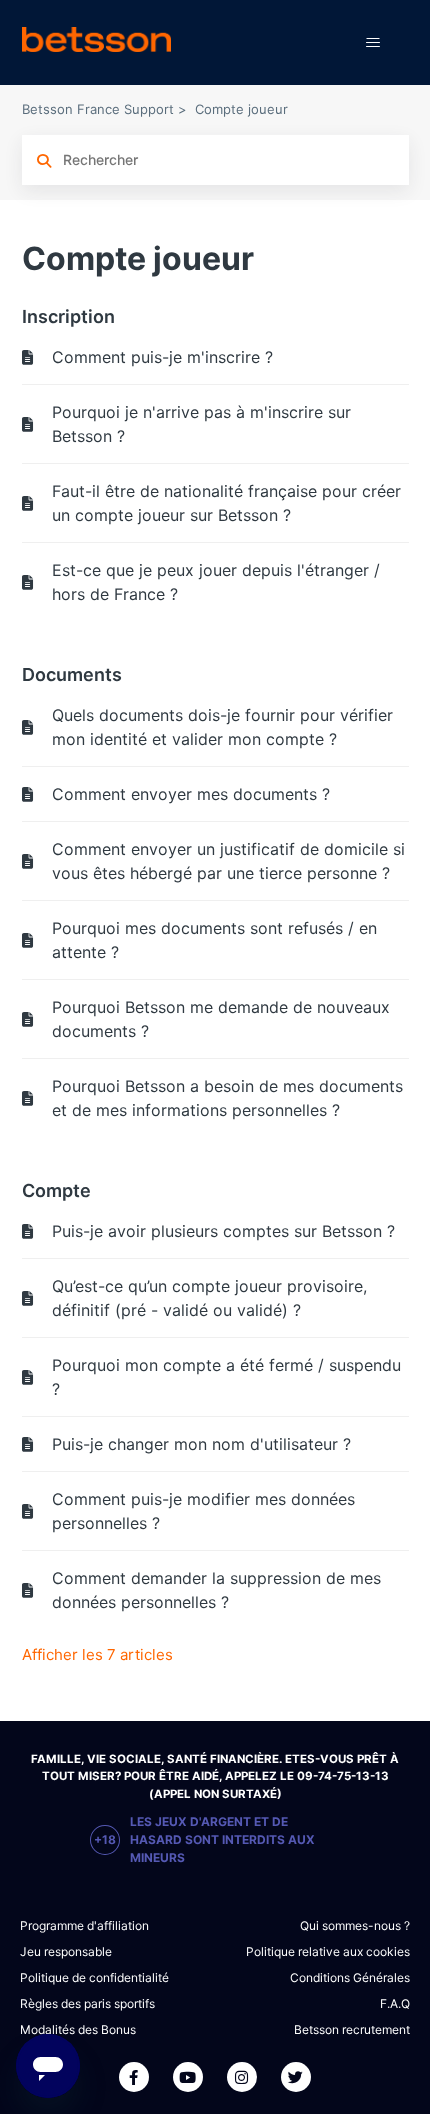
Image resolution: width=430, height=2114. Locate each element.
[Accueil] (96, 43)
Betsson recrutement (352, 2029)
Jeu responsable (66, 1951)
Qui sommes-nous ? (355, 1925)
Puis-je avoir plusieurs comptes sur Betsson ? (223, 1231)
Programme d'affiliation (84, 1925)
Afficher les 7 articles (97, 1654)
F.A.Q (395, 2003)
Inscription (68, 316)
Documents (72, 674)
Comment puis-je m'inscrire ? (162, 357)
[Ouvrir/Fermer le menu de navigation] (373, 43)
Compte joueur (241, 109)
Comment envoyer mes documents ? (191, 794)
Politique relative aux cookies (328, 1951)
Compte (56, 1190)
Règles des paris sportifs (87, 2003)
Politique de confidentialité (94, 1977)
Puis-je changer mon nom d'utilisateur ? (201, 1444)
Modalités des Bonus (78, 2029)
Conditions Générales (350, 1977)
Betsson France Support (98, 109)
